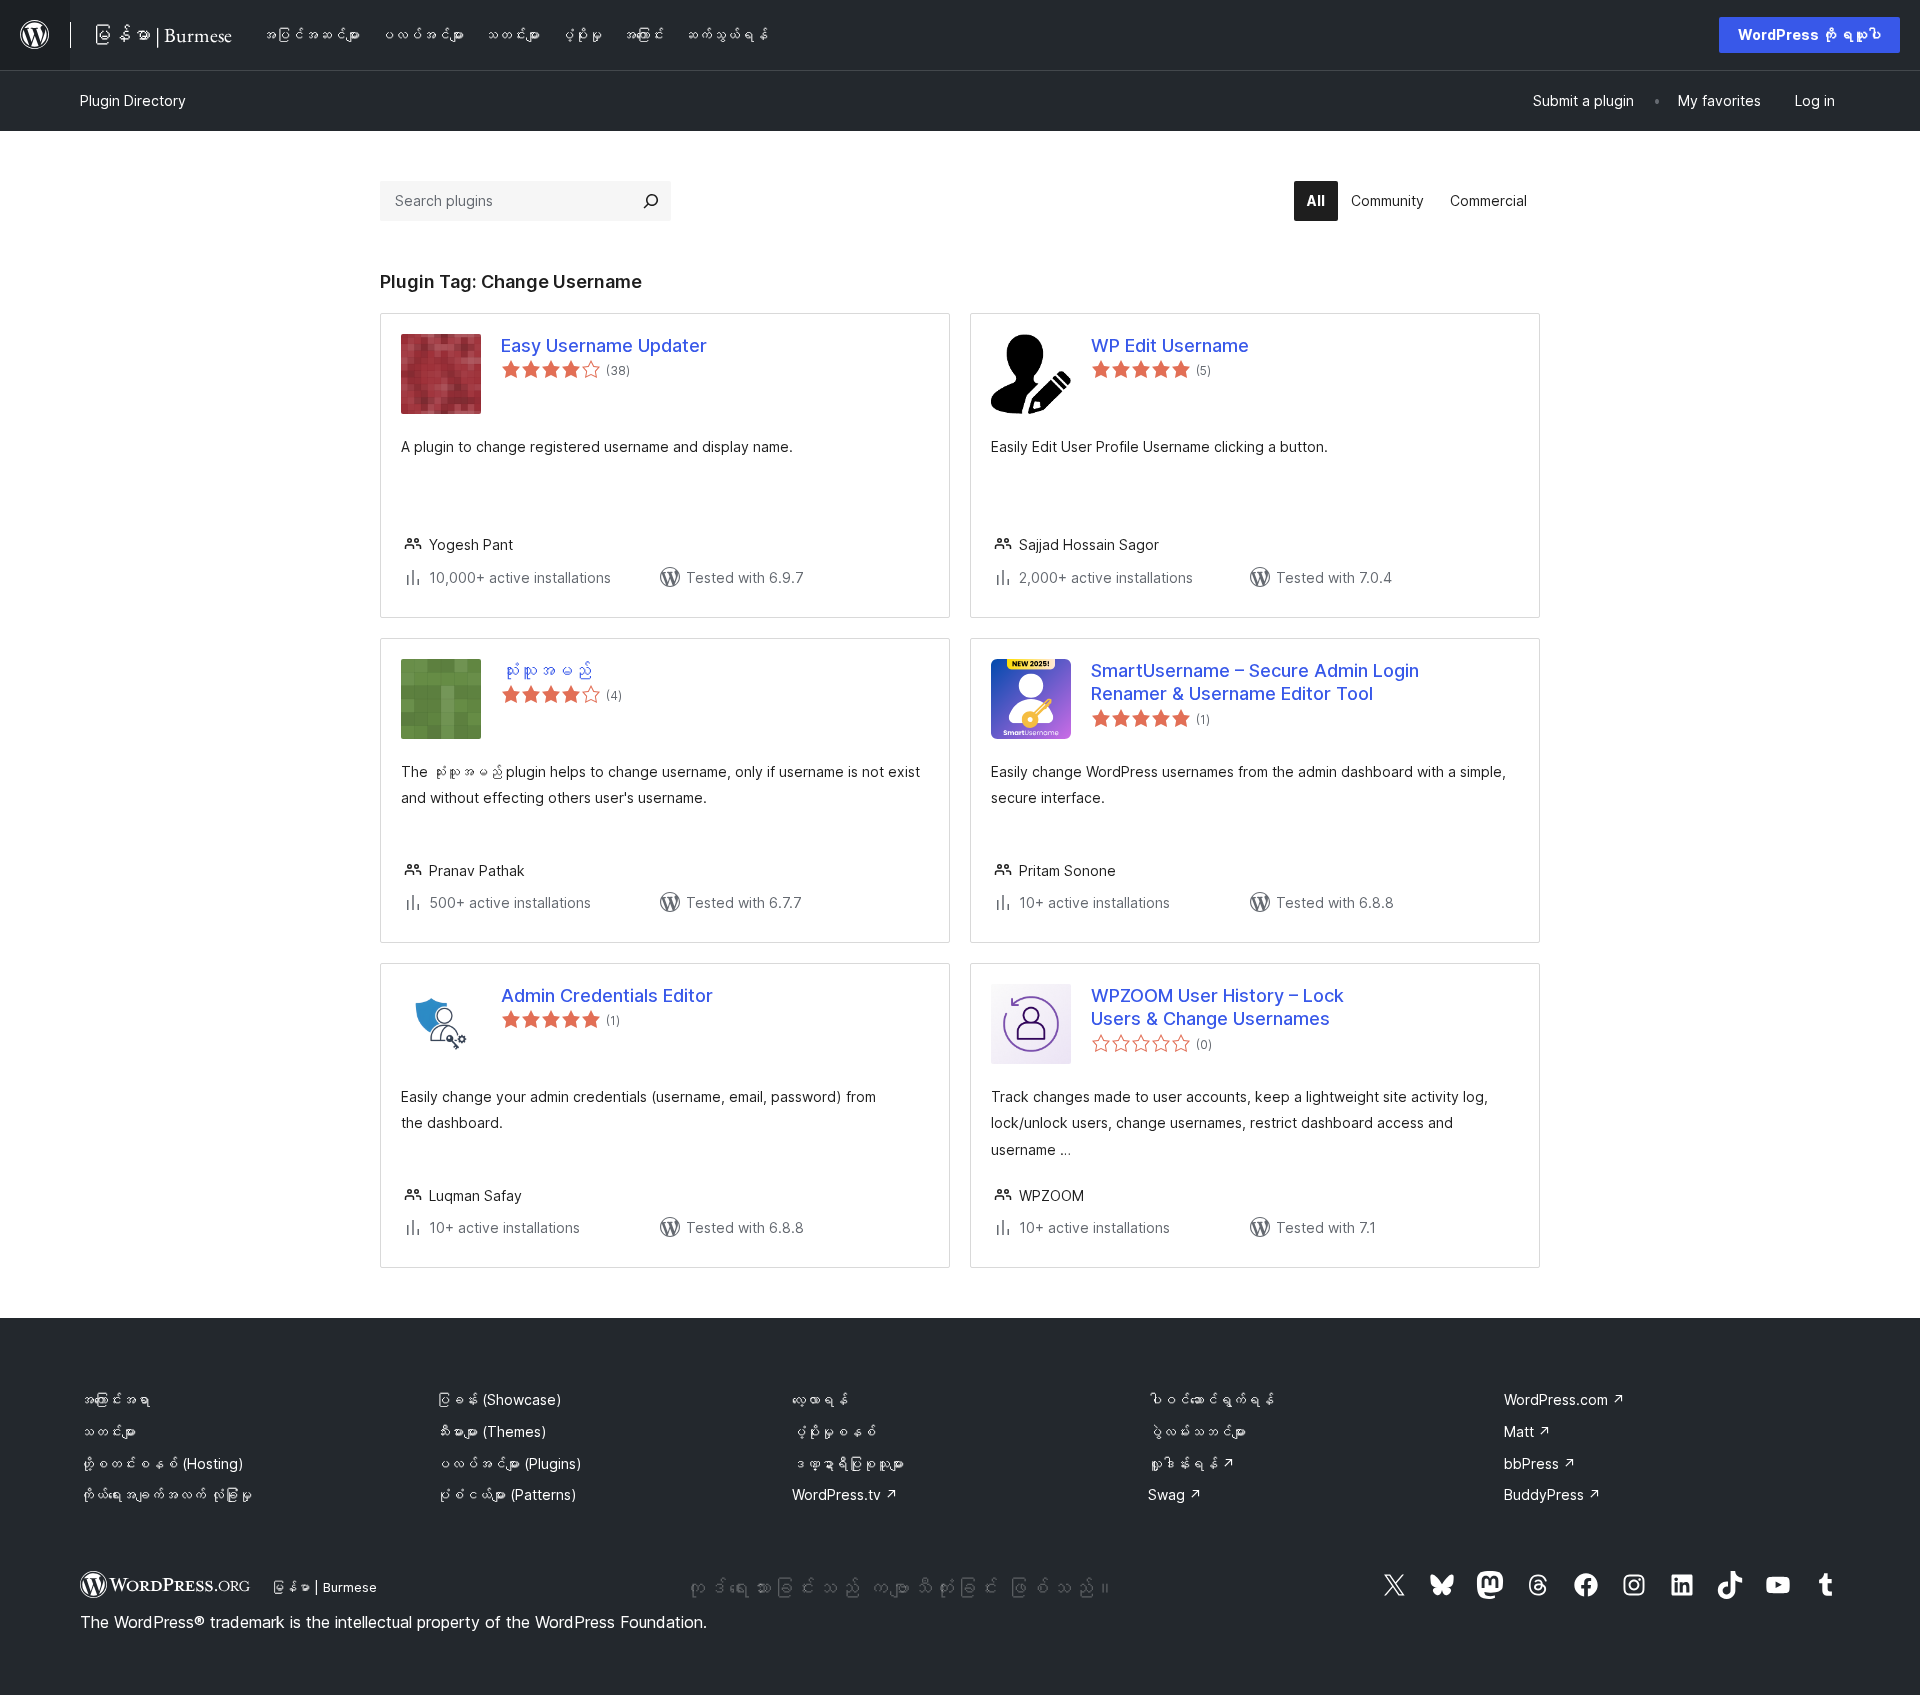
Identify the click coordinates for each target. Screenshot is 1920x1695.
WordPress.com (1564, 1399)
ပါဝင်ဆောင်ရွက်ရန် (1211, 1399)
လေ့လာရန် (820, 1399)
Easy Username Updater (604, 345)
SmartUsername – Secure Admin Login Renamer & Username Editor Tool (1255, 682)
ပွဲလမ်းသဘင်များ (1197, 1431)
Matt (1527, 1431)
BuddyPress (1552, 1494)
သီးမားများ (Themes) (491, 1431)
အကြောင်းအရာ (115, 1399)
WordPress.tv (845, 1494)
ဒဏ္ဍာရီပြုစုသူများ (848, 1463)
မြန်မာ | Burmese (324, 1587)
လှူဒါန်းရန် (1191, 1463)
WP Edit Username (1170, 345)
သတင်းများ (108, 1431)
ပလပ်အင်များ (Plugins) (509, 1463)
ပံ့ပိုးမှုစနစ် (834, 1431)
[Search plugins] (651, 201)
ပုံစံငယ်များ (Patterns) (506, 1494)
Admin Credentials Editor (607, 995)
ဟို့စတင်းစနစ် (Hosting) (162, 1463)
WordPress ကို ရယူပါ (1809, 34)
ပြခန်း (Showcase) (499, 1399)
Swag (1175, 1494)
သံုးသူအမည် (546, 670)
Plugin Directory (133, 100)
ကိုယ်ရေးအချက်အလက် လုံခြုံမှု (166, 1494)
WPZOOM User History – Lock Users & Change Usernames (1217, 1007)
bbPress (1540, 1463)
